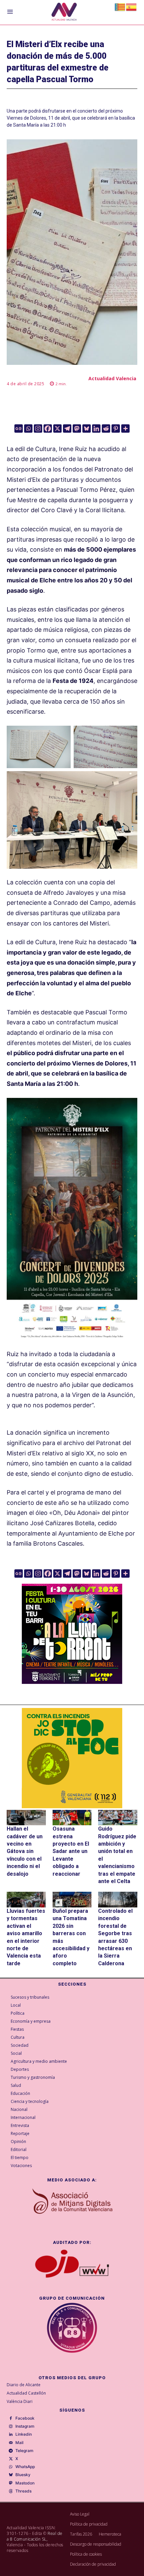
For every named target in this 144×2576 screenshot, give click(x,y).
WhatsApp (25, 2467)
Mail (19, 2443)
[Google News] (19, 428)
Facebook (25, 2418)
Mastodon (25, 2483)
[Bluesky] (87, 428)
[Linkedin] (96, 428)
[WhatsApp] (11, 2467)
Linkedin (24, 2434)
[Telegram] (67, 428)
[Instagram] (38, 428)
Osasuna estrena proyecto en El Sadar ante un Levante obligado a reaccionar (71, 1851)
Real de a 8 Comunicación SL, (35, 2536)
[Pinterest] (116, 428)
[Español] (132, 7)
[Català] (120, 7)
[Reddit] (106, 428)
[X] (57, 428)
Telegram (24, 2451)
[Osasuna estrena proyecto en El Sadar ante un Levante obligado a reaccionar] (72, 1818)
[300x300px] (72, 1682)
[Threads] (11, 2491)
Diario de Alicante (24, 2385)
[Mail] (11, 2443)
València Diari (20, 2401)
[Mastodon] (77, 428)
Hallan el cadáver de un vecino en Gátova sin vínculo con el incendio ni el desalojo (25, 1851)
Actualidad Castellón (26, 2393)
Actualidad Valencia (112, 378)
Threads (23, 2491)
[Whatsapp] (28, 428)
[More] (125, 428)
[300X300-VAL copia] (72, 1758)
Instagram (25, 2426)
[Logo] (64, 13)
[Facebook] (48, 428)
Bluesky (23, 2475)
